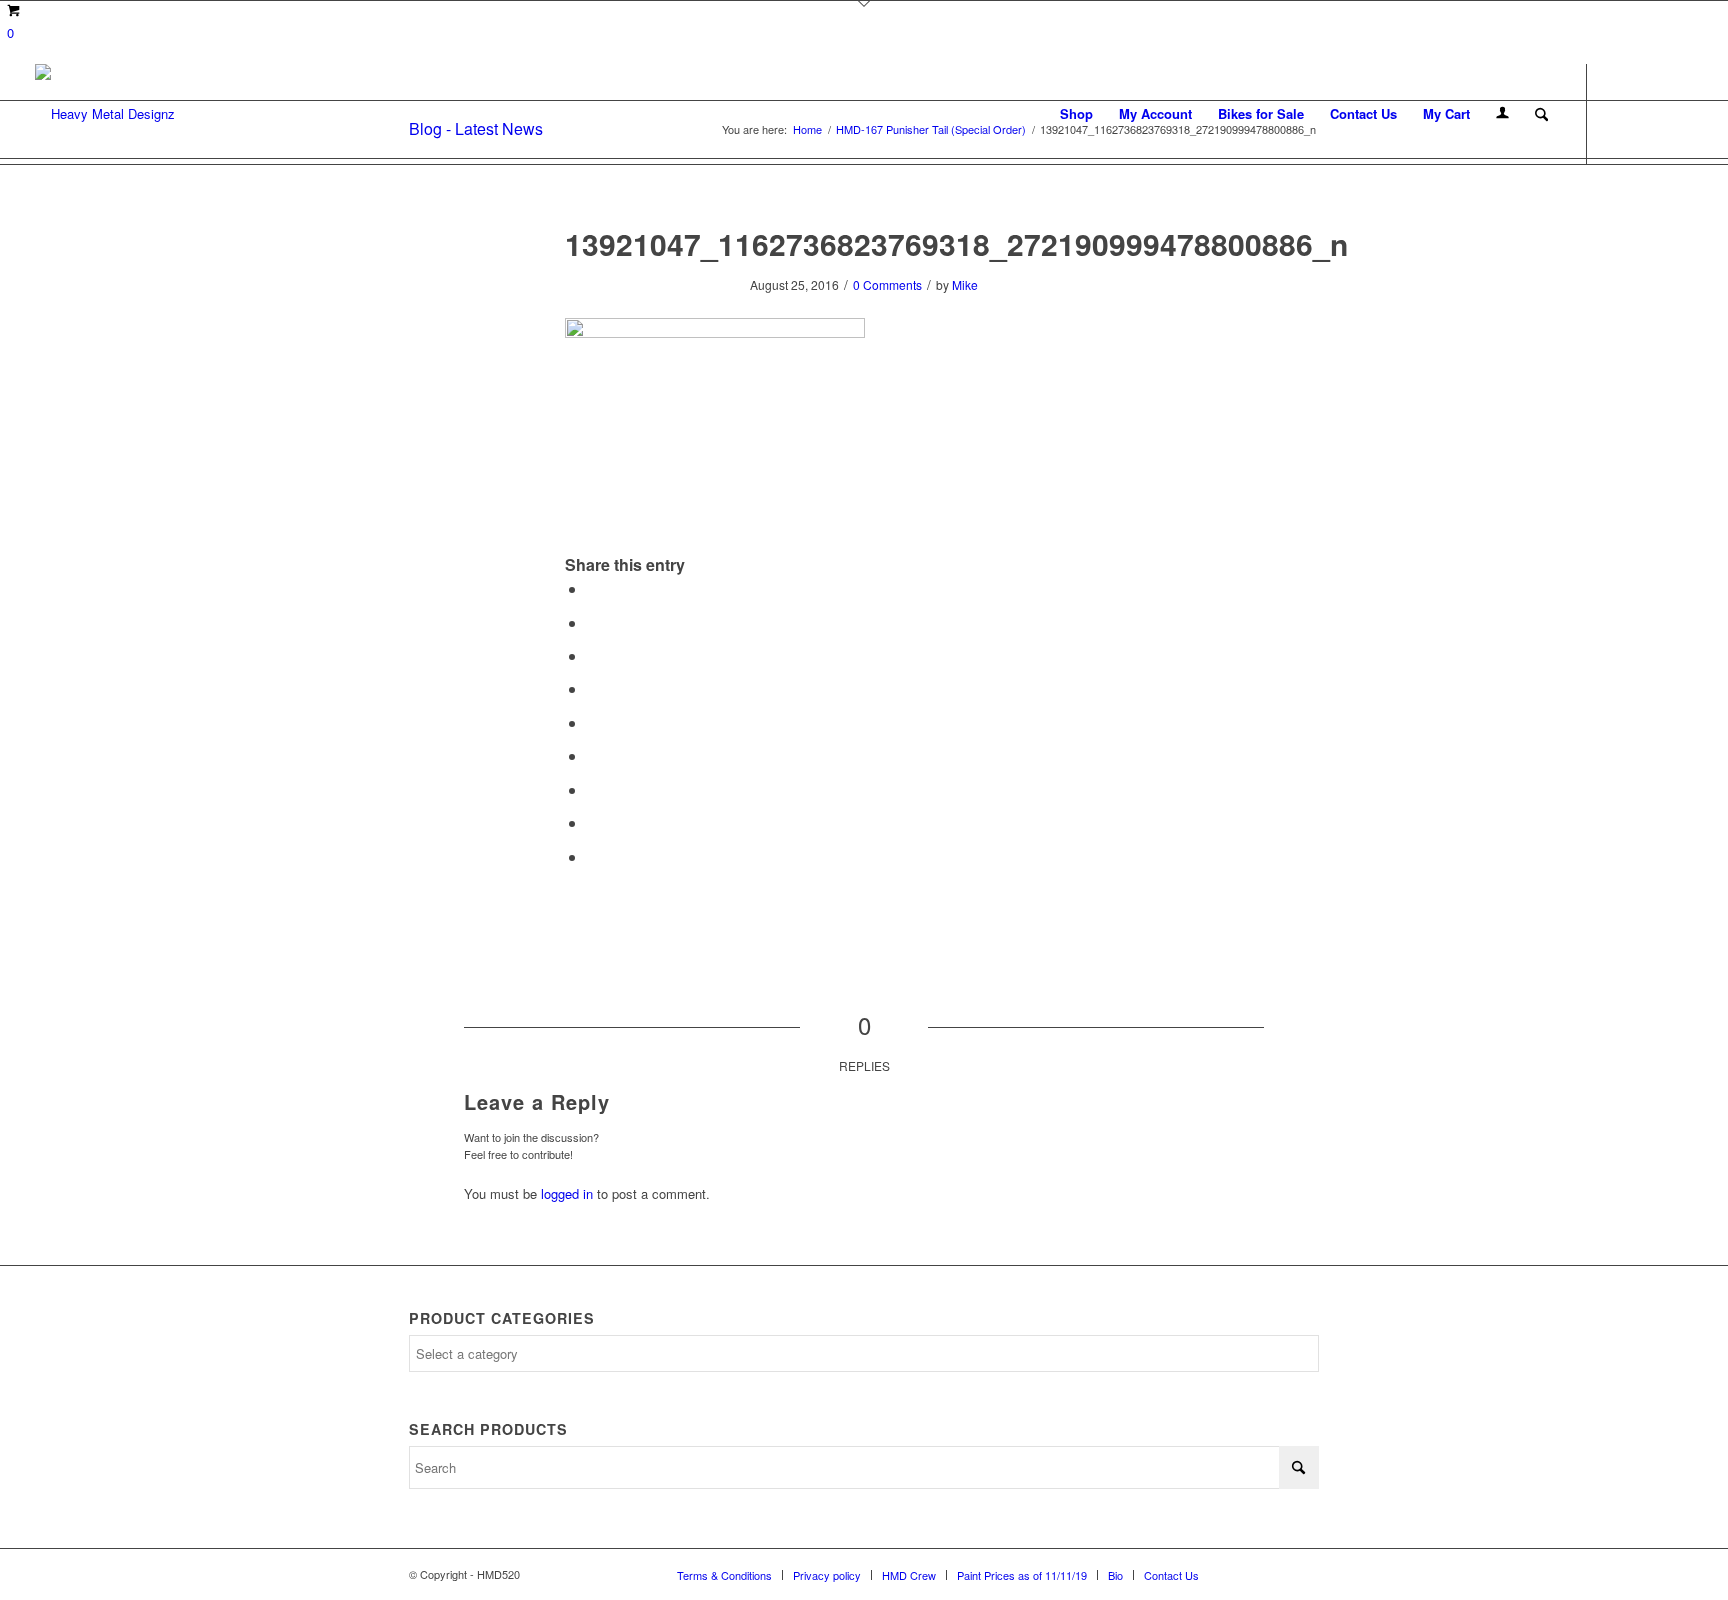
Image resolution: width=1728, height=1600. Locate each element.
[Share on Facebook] (593, 588)
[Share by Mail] (593, 856)
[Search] (1541, 114)
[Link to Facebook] (1618, 113)
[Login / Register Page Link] (1502, 114)
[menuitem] (1076, 114)
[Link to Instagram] (1648, 113)
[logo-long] (105, 114)
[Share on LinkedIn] (593, 722)
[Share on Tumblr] (593, 755)
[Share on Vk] (593, 789)
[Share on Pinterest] (593, 688)
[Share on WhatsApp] (593, 655)
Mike (965, 284)
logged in (567, 1193)
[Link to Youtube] (1678, 113)
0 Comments (887, 284)
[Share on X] (593, 622)
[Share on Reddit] (593, 822)
